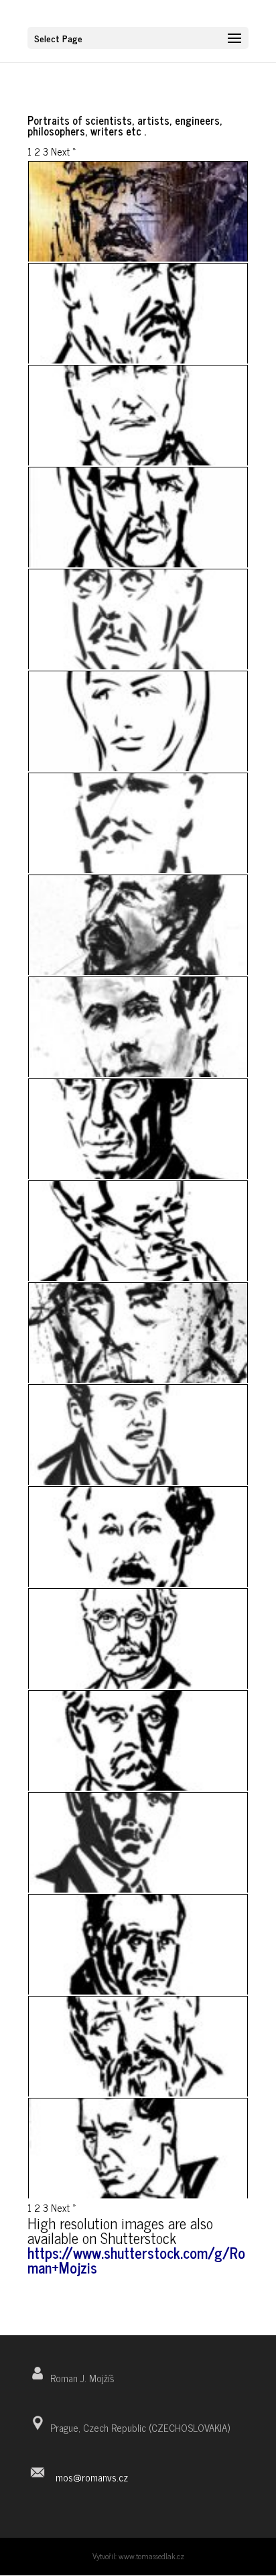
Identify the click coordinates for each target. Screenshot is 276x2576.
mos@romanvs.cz (92, 2477)
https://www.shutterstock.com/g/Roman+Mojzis (136, 2260)
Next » (64, 151)
